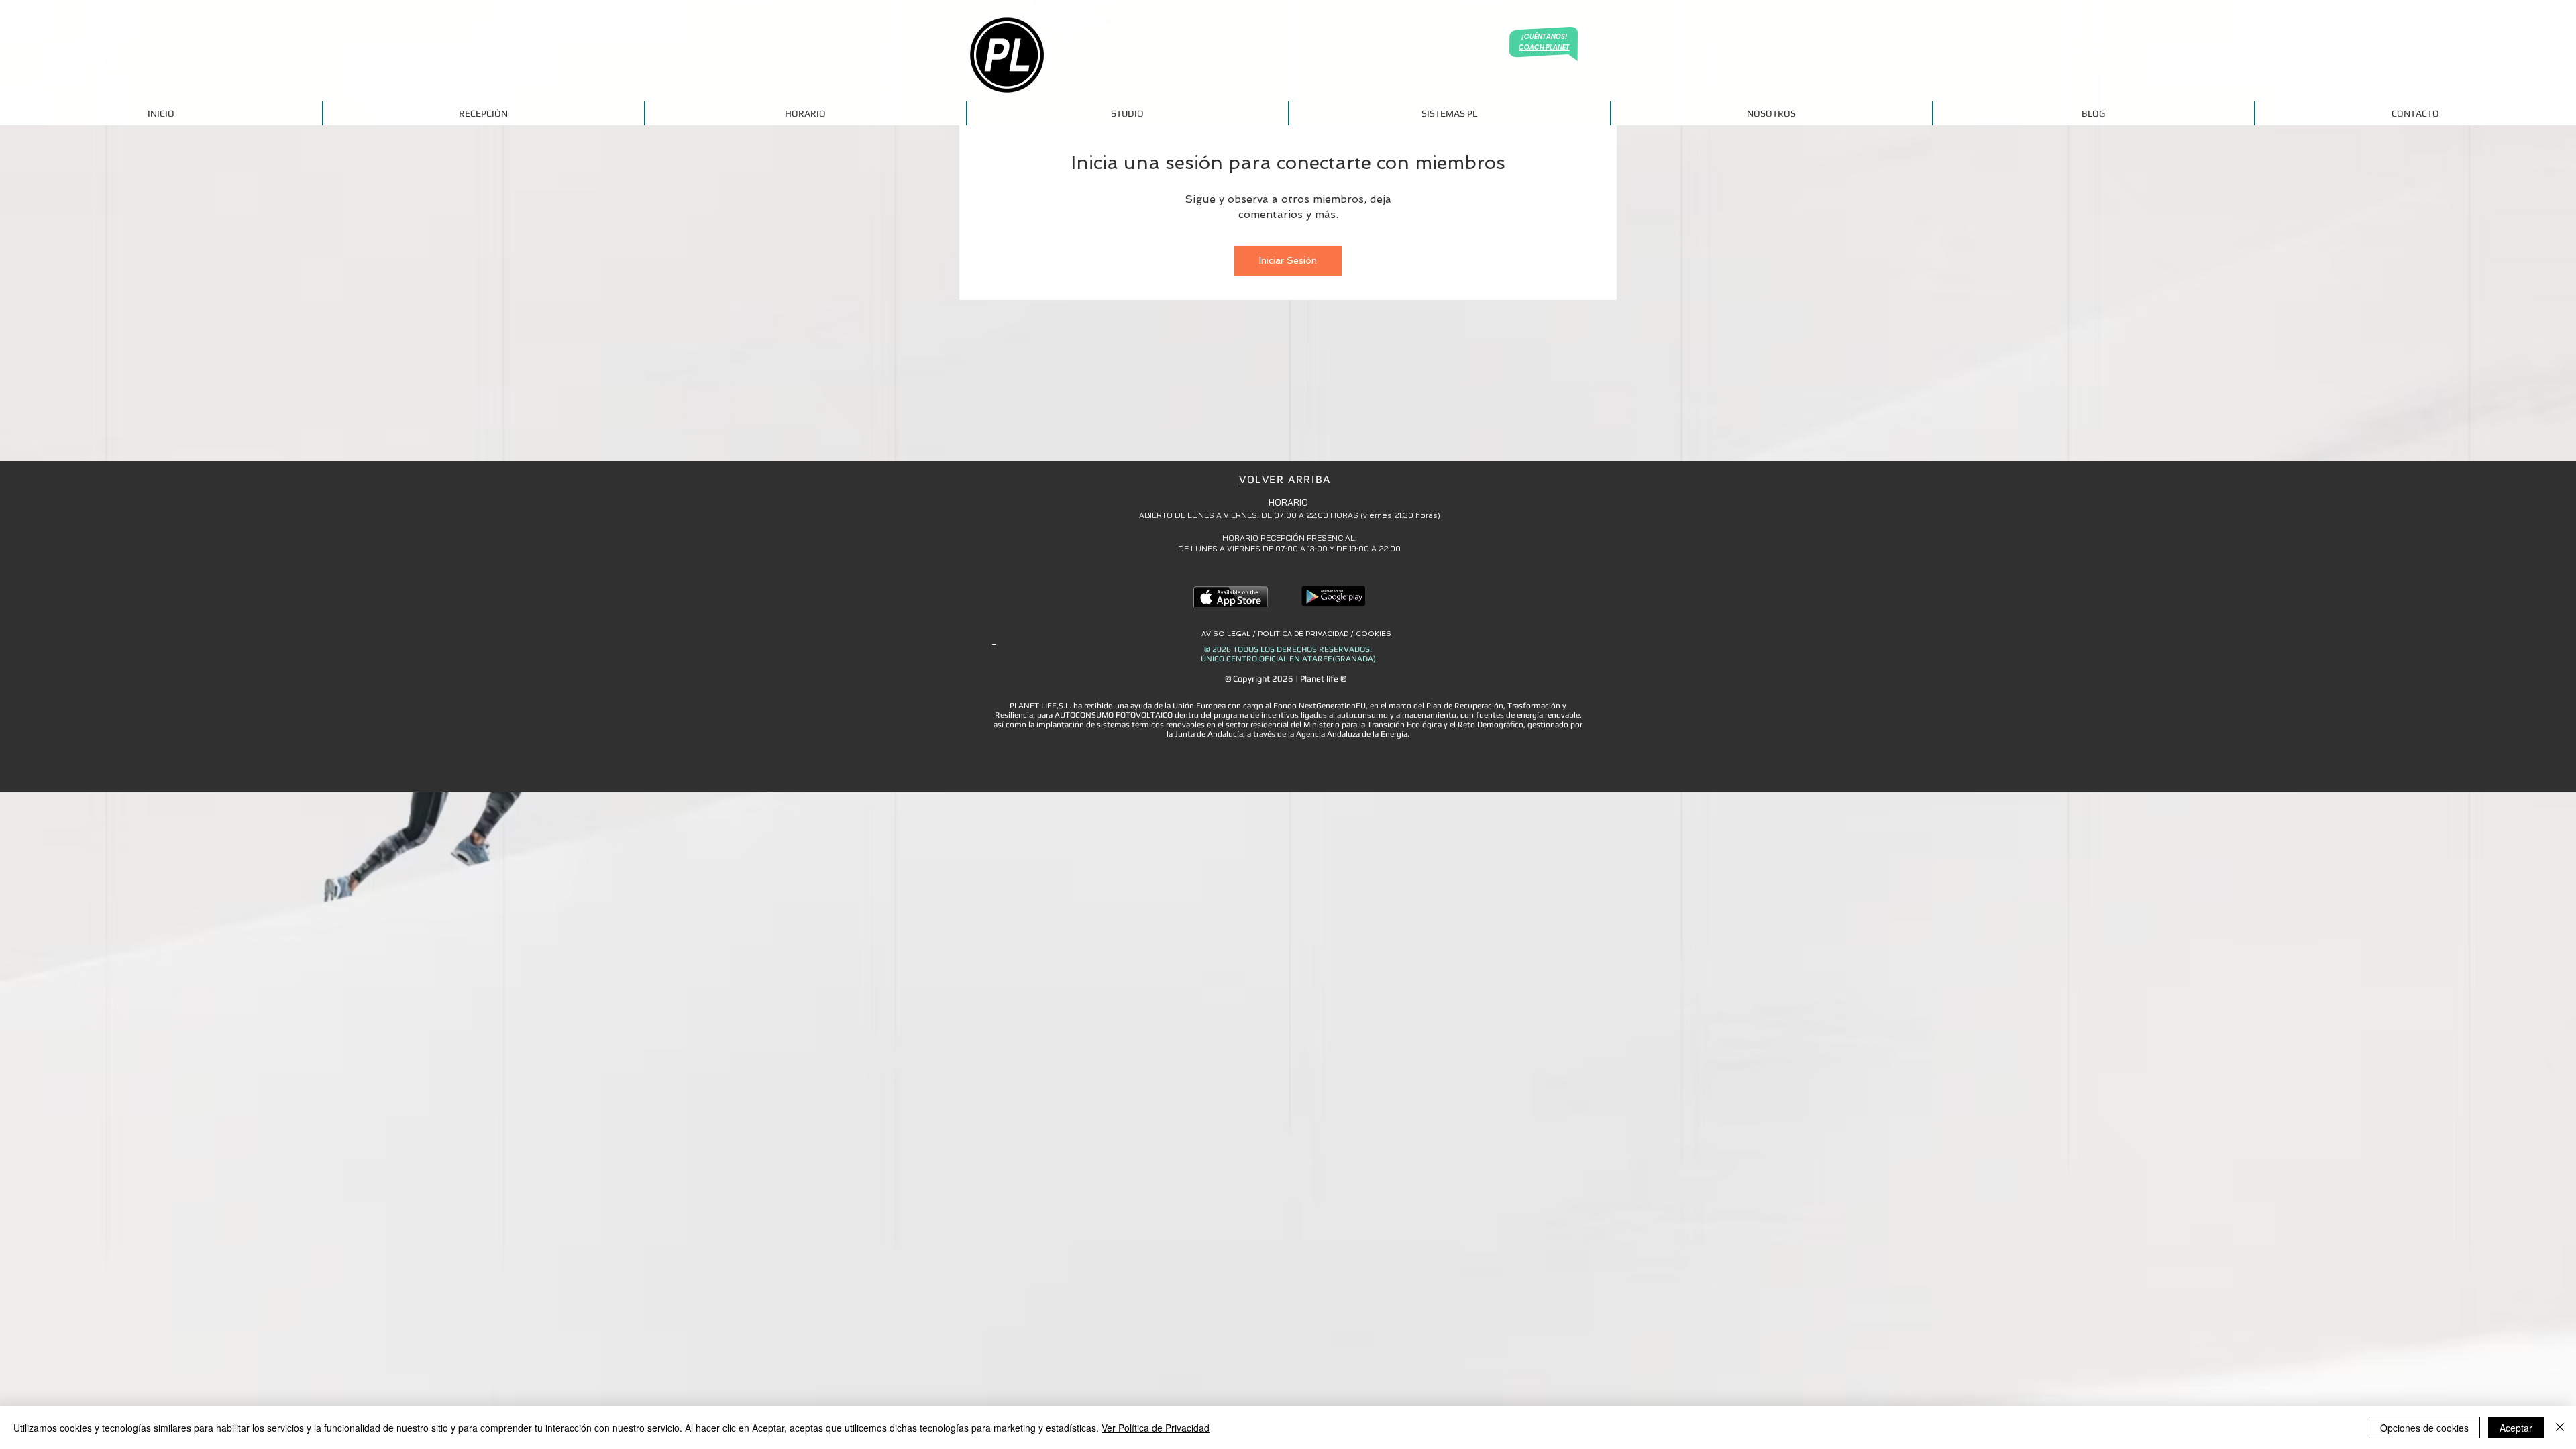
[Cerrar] (2560, 1428)
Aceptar (2516, 1428)
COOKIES (1374, 634)
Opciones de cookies (2424, 1428)
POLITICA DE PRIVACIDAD (1303, 634)
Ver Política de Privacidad (1156, 1428)
